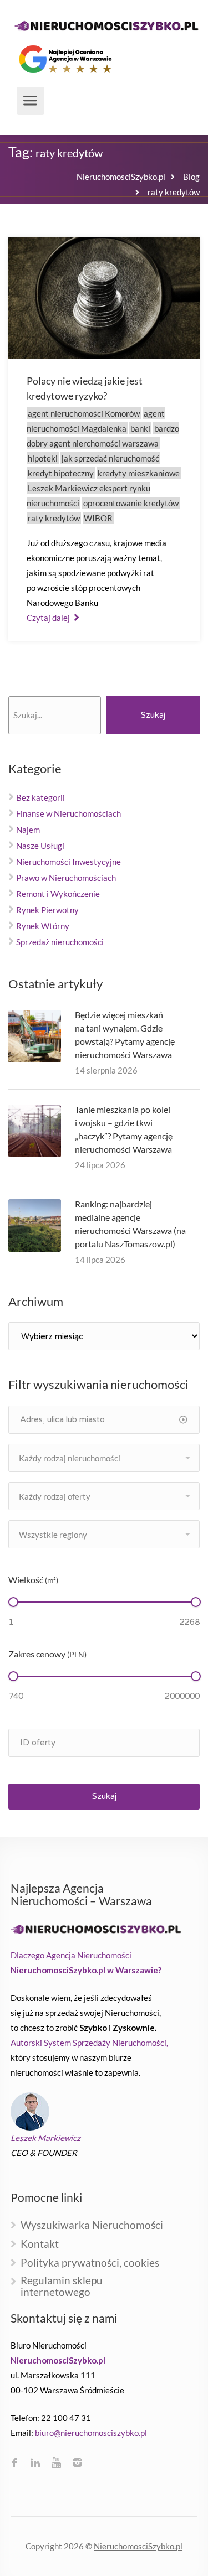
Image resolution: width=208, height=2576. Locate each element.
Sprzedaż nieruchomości (60, 942)
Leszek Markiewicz (45, 2138)
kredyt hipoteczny (61, 473)
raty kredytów (54, 518)
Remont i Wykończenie (58, 894)
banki (140, 428)
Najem (28, 830)
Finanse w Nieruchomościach (69, 813)
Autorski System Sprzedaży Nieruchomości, (89, 2043)
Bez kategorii (40, 797)
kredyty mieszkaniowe (139, 473)
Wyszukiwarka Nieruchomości (92, 2225)
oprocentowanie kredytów (131, 503)
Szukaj (153, 715)
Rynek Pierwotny (47, 910)
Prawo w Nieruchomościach (66, 878)
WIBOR (98, 518)
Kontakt (40, 2244)
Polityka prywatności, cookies (90, 2263)
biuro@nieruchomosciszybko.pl (91, 2433)
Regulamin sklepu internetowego (62, 2287)
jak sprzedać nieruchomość (110, 458)
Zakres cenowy (47, 1654)
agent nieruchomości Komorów (84, 413)
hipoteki (43, 458)
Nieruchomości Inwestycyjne (69, 862)
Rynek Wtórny (43, 926)
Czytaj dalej (49, 618)
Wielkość (33, 1580)
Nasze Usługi (40, 846)
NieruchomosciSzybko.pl (138, 2546)
